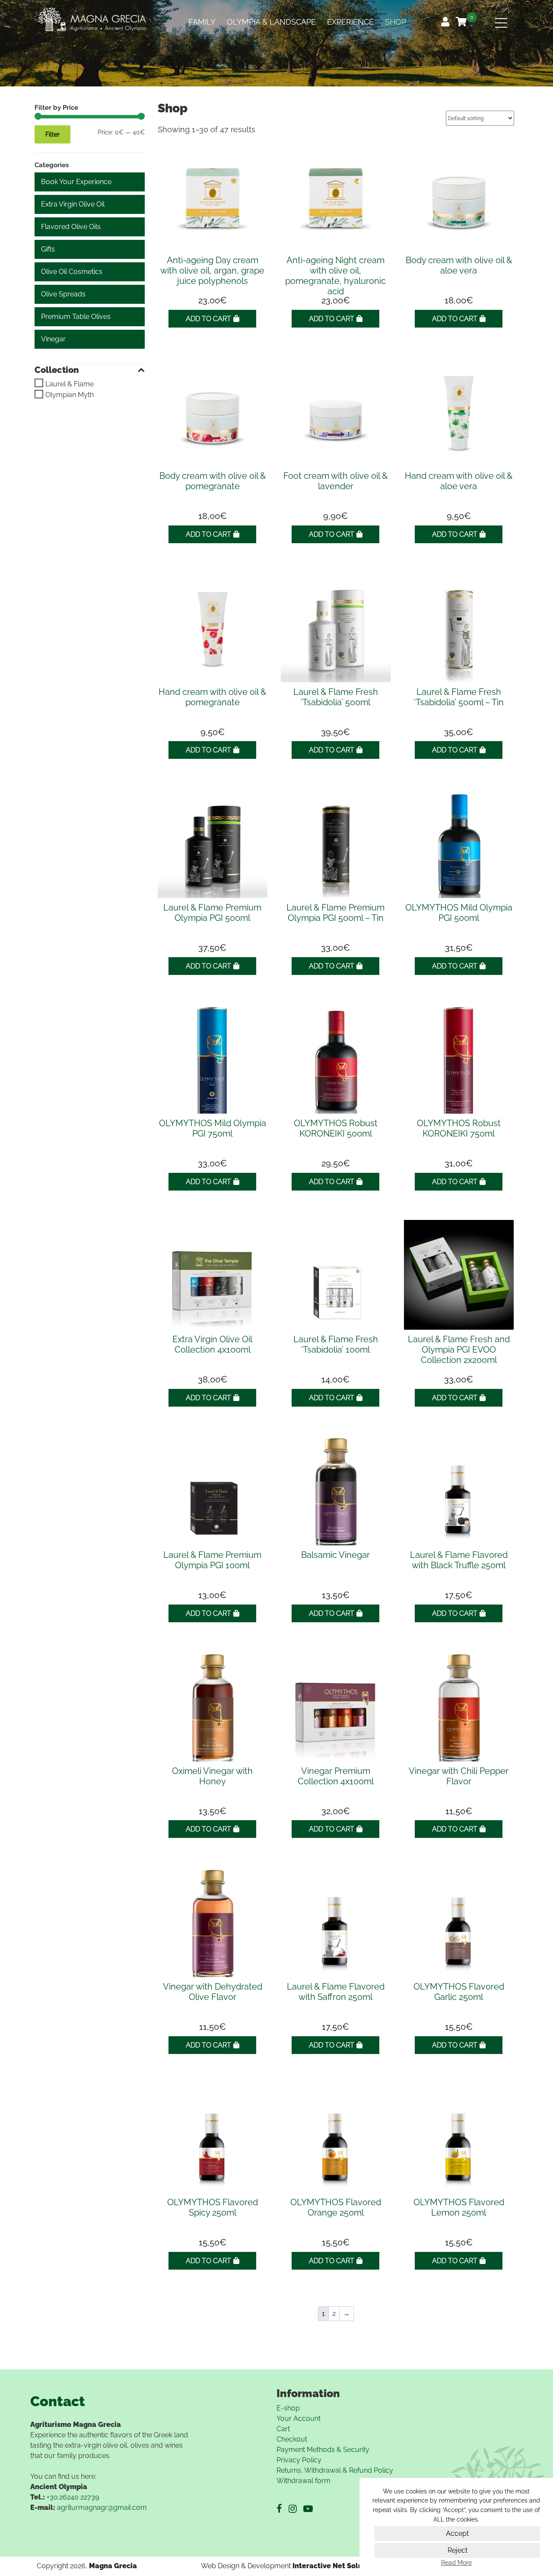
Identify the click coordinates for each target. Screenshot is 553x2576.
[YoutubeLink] (311, 2509)
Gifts (48, 249)
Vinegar (53, 339)
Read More (456, 2563)
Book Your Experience (76, 182)
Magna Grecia (113, 2566)
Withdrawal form (304, 2481)
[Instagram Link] (296, 2509)
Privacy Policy (299, 2460)
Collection (57, 370)
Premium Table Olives (76, 317)
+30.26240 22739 (73, 2497)
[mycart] (462, 23)
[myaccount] (446, 23)
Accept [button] (457, 2533)
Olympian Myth (70, 395)
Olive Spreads (63, 294)
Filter (52, 134)
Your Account (299, 2418)
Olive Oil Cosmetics (72, 272)
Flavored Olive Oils (71, 227)
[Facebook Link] (283, 2509)
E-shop (288, 2408)
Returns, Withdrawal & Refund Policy (335, 2470)
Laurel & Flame (70, 384)
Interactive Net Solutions (336, 2566)
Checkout (292, 2439)
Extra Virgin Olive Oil (73, 204)
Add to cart (208, 319)
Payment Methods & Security (323, 2450)
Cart (283, 2429)
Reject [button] (458, 2550)
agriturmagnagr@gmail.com (102, 2508)
